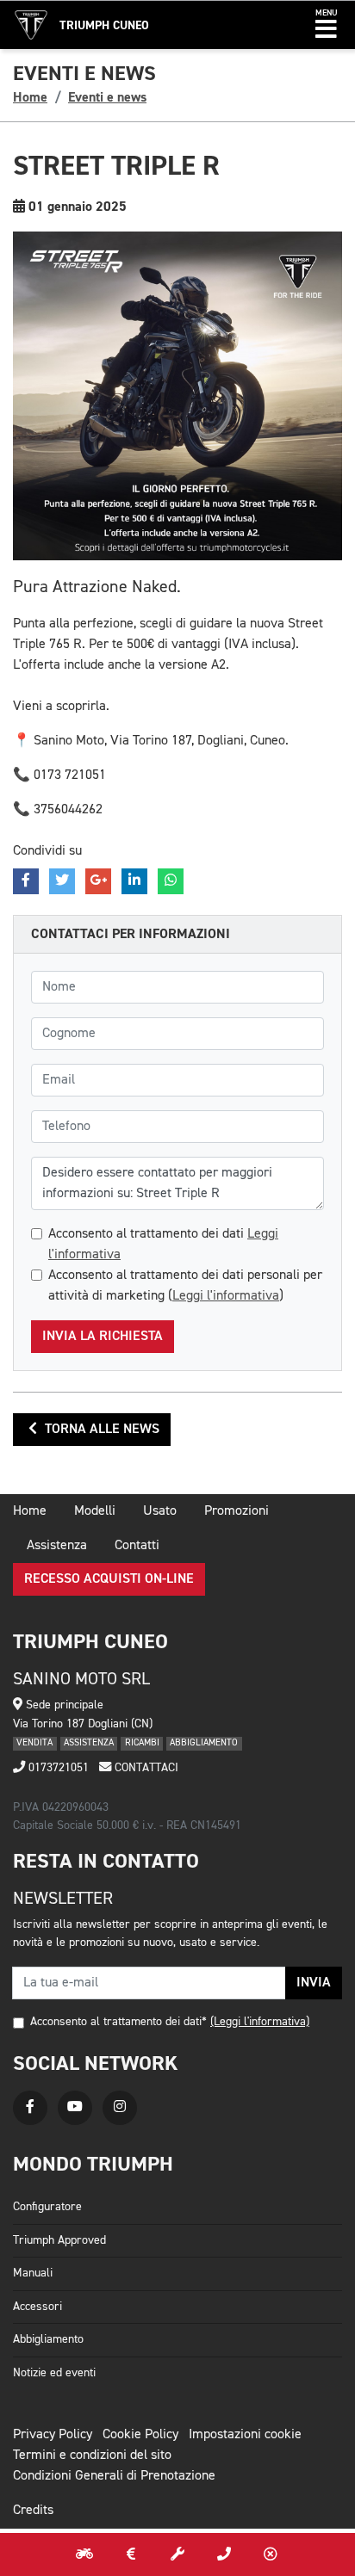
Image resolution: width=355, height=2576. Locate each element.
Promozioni (237, 1511)
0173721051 (57, 1768)
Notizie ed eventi (54, 2373)
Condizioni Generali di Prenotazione (114, 2476)
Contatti (137, 1546)
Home (30, 97)
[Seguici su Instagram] (120, 2108)
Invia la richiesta (103, 1337)
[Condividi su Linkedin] (134, 881)
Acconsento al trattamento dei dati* (118, 2022)
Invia (314, 1983)
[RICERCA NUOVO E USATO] (84, 2554)
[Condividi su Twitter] (62, 881)
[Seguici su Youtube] (75, 2108)
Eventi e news (107, 97)
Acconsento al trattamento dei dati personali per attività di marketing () (185, 1286)
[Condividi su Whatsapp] (171, 881)
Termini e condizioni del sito (92, 2456)
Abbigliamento (48, 2339)
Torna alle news (100, 1430)
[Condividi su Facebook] (26, 881)
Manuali (33, 2273)
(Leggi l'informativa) (260, 2022)
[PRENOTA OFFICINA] (177, 2554)
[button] (326, 25)
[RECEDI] (271, 2554)
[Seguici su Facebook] (30, 2108)
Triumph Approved (59, 2240)
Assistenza (57, 1546)
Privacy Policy (53, 2435)
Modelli (95, 1511)
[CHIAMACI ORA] (224, 2554)
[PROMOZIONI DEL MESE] (131, 2554)
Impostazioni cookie (245, 2435)
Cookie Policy (140, 2435)
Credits (33, 2511)
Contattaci (145, 1768)
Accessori (37, 2307)
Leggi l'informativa (226, 1296)
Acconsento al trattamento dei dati (163, 1245)
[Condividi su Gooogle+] (98, 881)
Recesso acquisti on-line (109, 1579)
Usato (160, 1511)
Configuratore (47, 2207)
